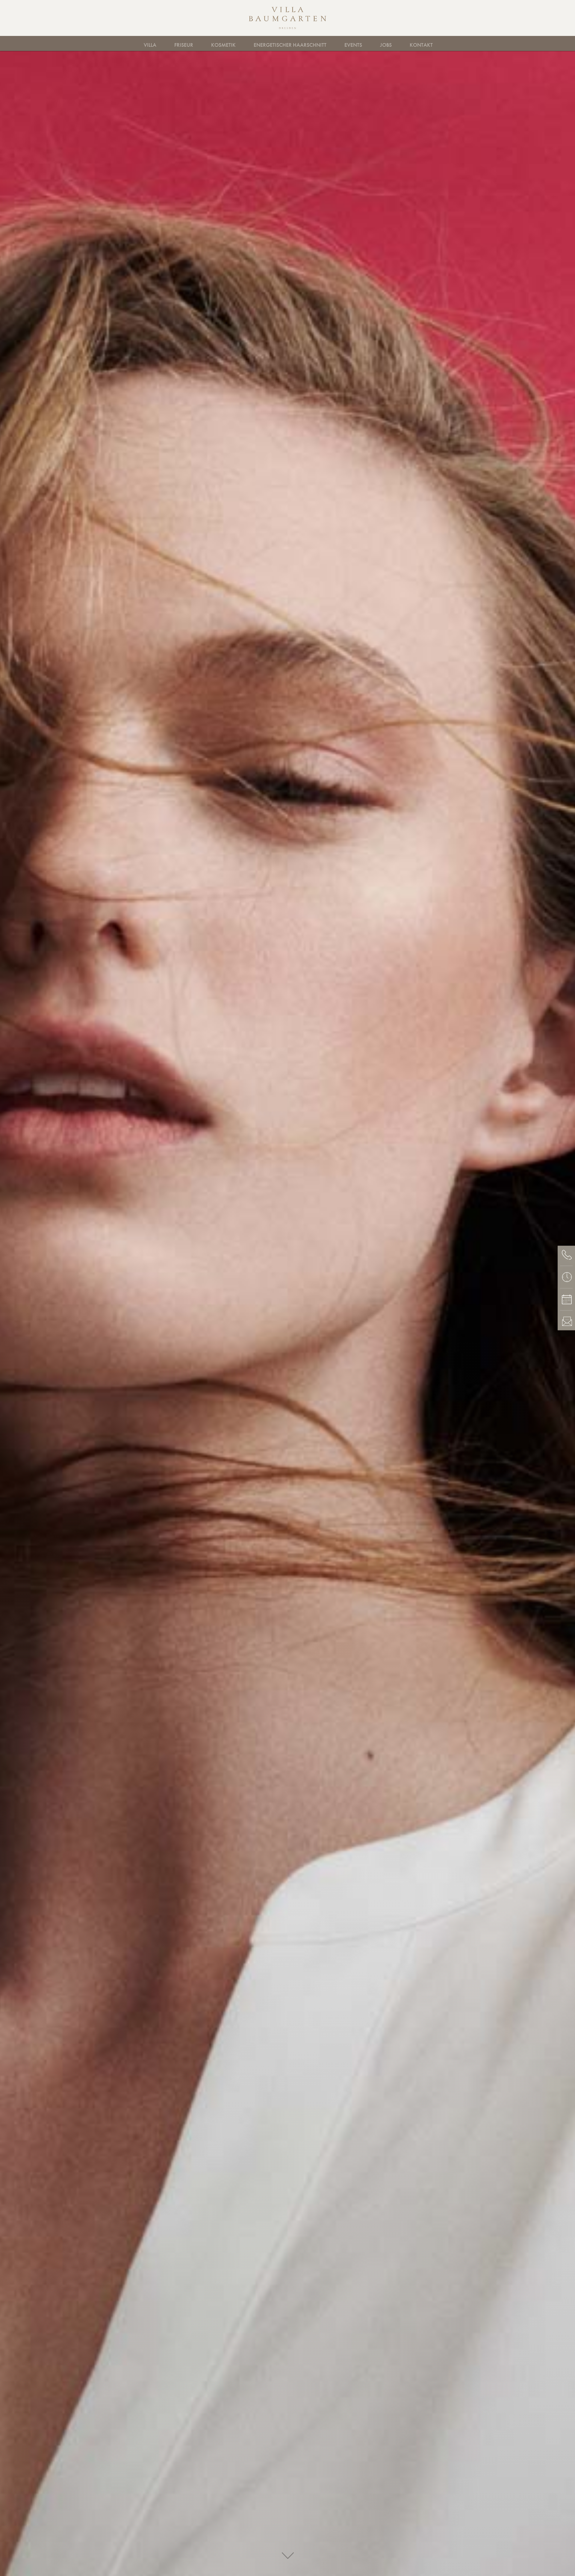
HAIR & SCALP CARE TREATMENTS (244, 43)
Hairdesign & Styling (160, 43)
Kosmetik (223, 45)
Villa (150, 45)
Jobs (386, 45)
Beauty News (407, 43)
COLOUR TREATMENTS (327, 43)
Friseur (184, 45)
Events (353, 45)
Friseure (162, 43)
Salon (199, 43)
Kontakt (421, 45)
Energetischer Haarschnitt (290, 45)
